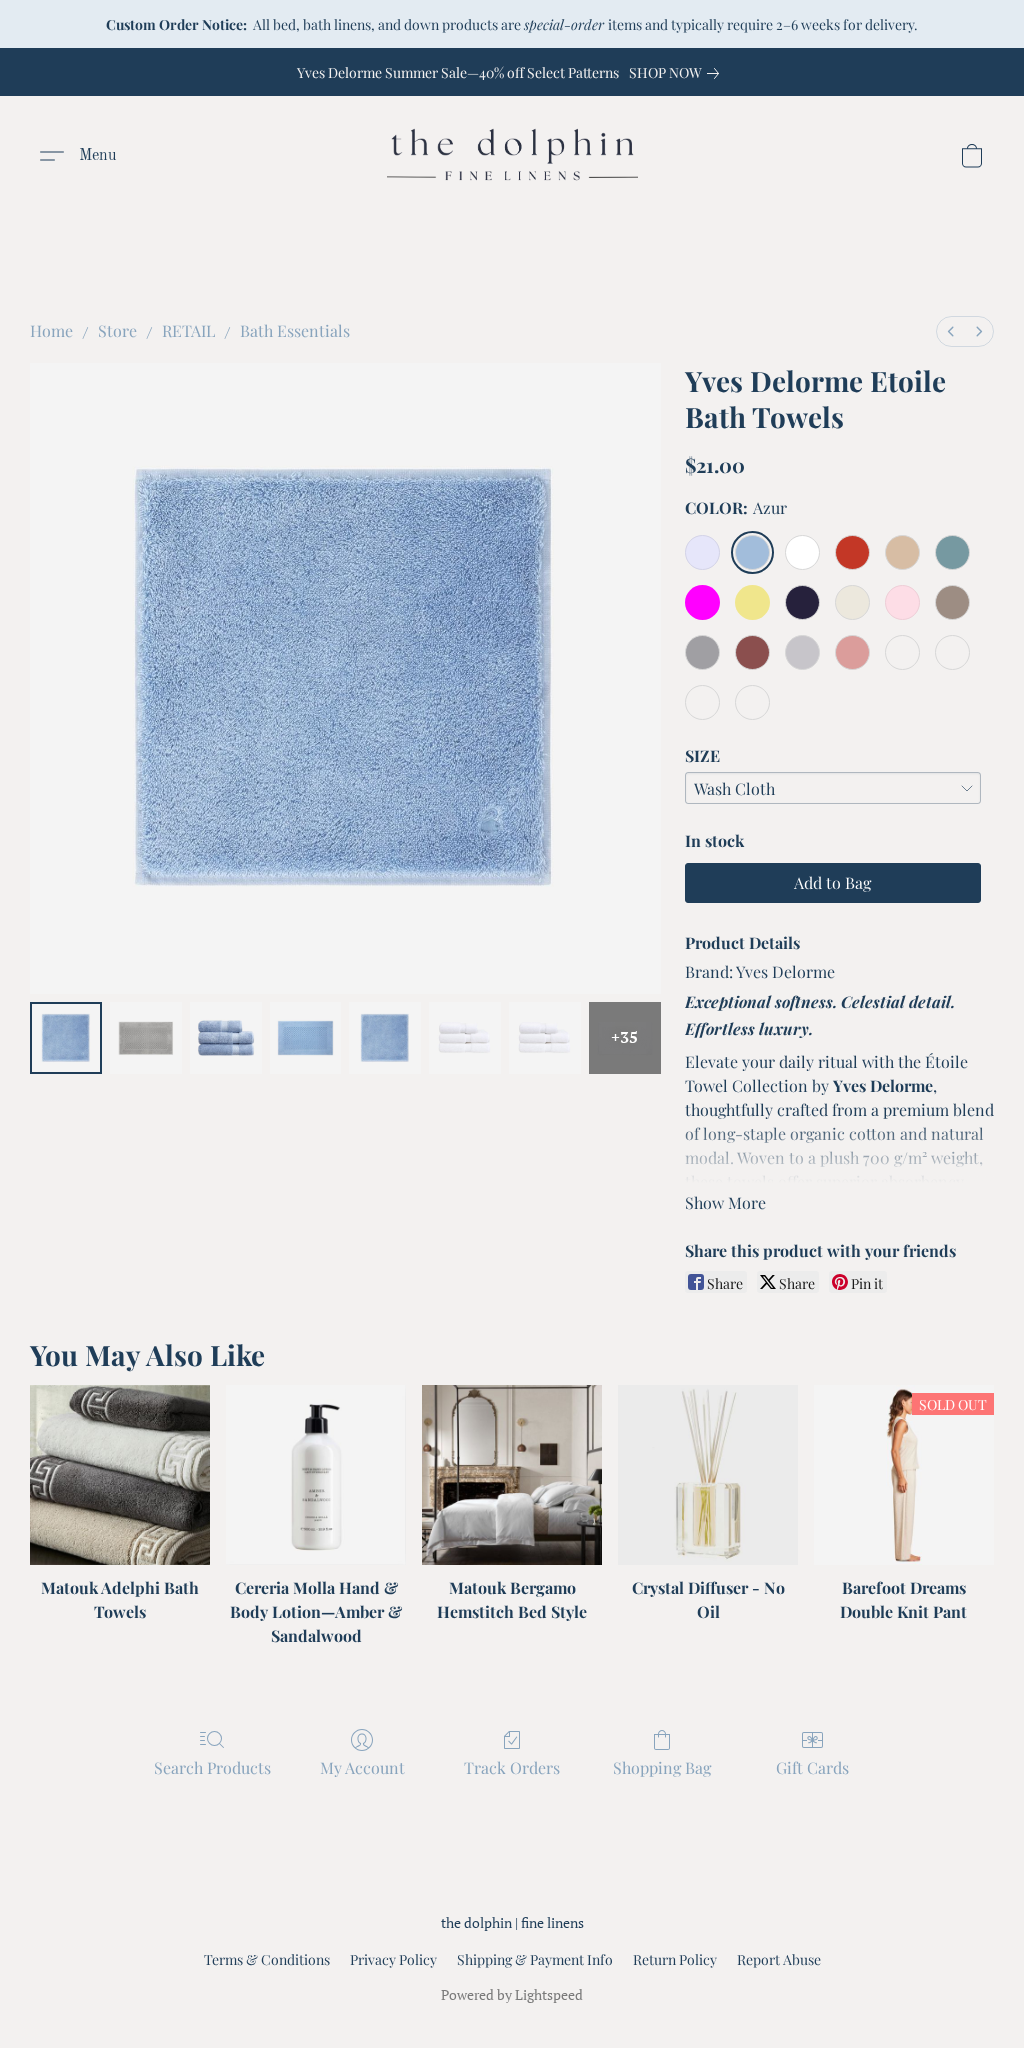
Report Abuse (779, 1959)
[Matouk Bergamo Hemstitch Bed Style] (512, 1475)
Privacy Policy (393, 1959)
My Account (362, 1767)
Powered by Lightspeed (512, 1994)
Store (117, 330)
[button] (512, 156)
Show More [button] (725, 1202)
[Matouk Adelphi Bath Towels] (120, 1475)
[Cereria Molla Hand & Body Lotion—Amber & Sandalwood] (316, 1475)
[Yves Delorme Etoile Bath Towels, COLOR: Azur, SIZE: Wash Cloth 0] (66, 1038)
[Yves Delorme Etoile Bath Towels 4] (385, 1038)
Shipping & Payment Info (535, 1959)
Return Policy (675, 1959)
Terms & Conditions (267, 1959)
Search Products (212, 1767)
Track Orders (512, 1767)
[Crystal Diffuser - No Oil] (708, 1475)
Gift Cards (812, 1767)
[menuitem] (951, 331)
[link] (678, 73)
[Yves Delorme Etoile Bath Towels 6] (545, 1038)
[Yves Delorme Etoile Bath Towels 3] (306, 1038)
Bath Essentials (295, 330)
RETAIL (188, 330)
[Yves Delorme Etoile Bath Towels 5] (465, 1038)
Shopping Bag (662, 1767)
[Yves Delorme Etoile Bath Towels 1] (146, 1038)
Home (51, 330)
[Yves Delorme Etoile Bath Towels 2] (226, 1038)
